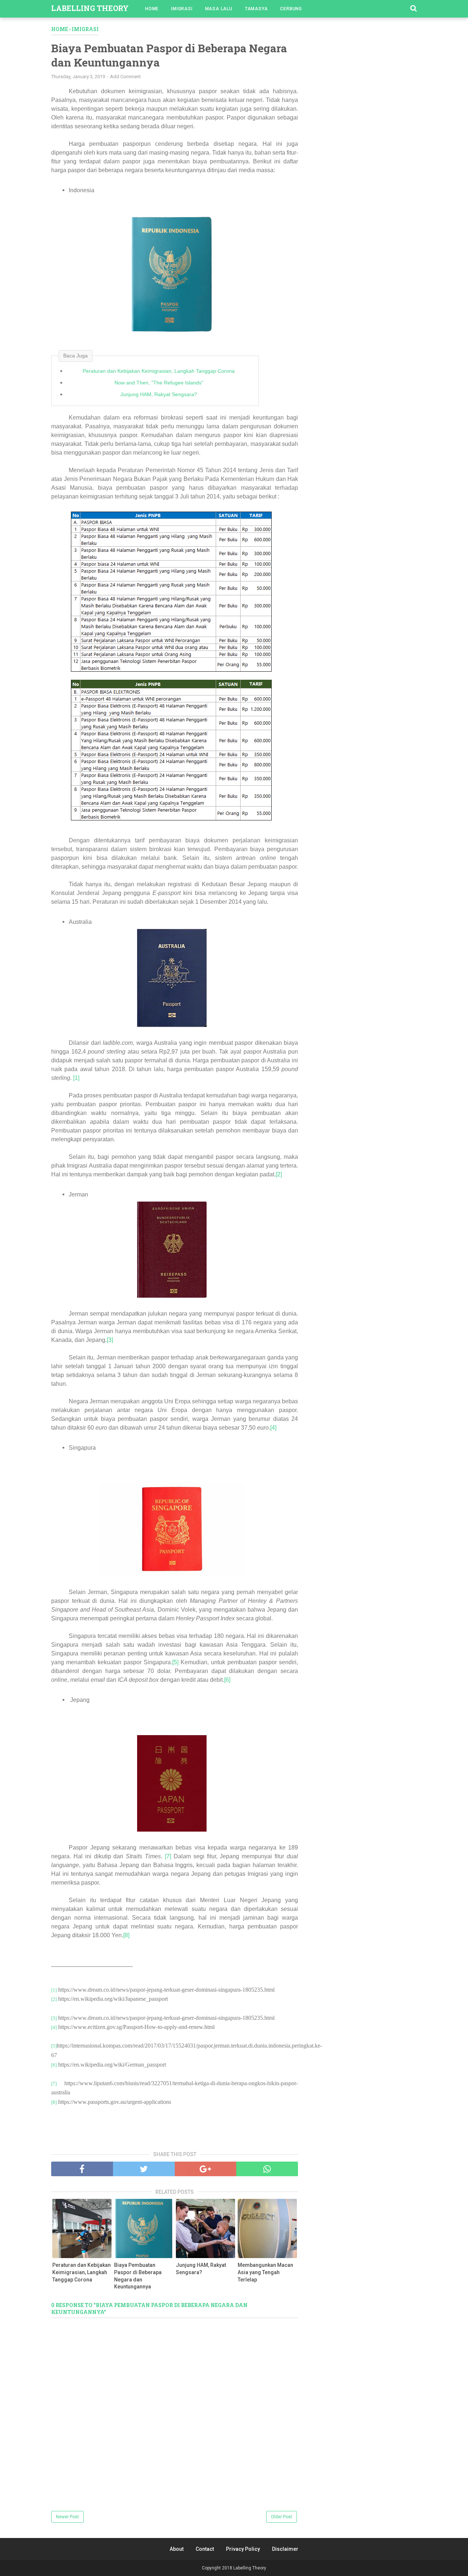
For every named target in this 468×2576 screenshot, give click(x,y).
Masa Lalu (219, 9)
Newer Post (67, 2517)
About (177, 2549)
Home (152, 9)
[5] (175, 1662)
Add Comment (125, 77)
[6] (227, 1680)
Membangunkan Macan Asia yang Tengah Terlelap (265, 2272)
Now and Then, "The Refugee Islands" (159, 383)
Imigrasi (182, 9)
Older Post (282, 2517)
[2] (279, 1174)
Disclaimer (285, 2549)
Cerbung (291, 9)
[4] (273, 1428)
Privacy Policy (243, 2549)
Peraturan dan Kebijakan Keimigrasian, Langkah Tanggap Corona (159, 371)
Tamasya (256, 9)
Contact (205, 2549)
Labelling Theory (90, 8)
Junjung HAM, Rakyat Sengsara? (159, 394)
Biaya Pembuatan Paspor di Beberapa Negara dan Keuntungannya (138, 2276)
